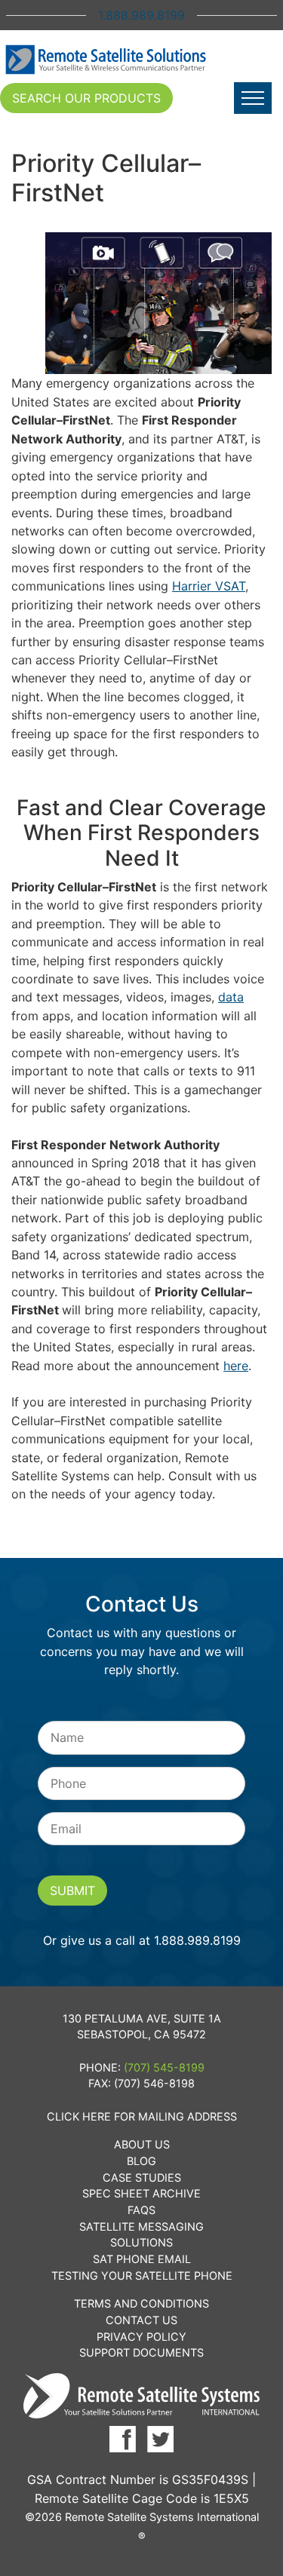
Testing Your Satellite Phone (142, 2275)
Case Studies (142, 2177)
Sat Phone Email (142, 2259)
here (236, 1366)
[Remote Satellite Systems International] (106, 60)
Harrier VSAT (209, 586)
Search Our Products (86, 98)
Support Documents (141, 2352)
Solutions (141, 2242)
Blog (141, 2161)
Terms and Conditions (141, 2303)
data (231, 997)
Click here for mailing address (142, 2116)
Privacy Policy (141, 2337)
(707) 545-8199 (164, 2067)
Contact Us (141, 2320)
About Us (142, 2144)
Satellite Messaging (141, 2226)
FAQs (141, 2210)
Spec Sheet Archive (141, 2193)
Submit (72, 1891)
